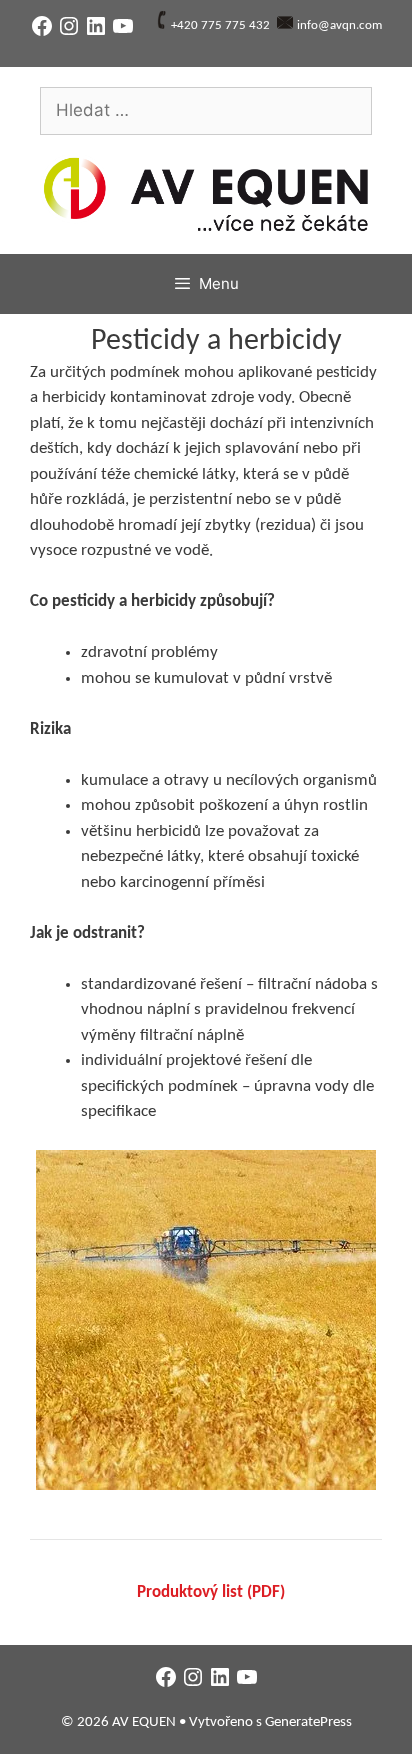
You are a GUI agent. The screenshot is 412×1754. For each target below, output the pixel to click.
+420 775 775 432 (220, 25)
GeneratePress (308, 1722)
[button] (206, 1320)
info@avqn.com (339, 25)
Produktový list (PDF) (211, 1592)
